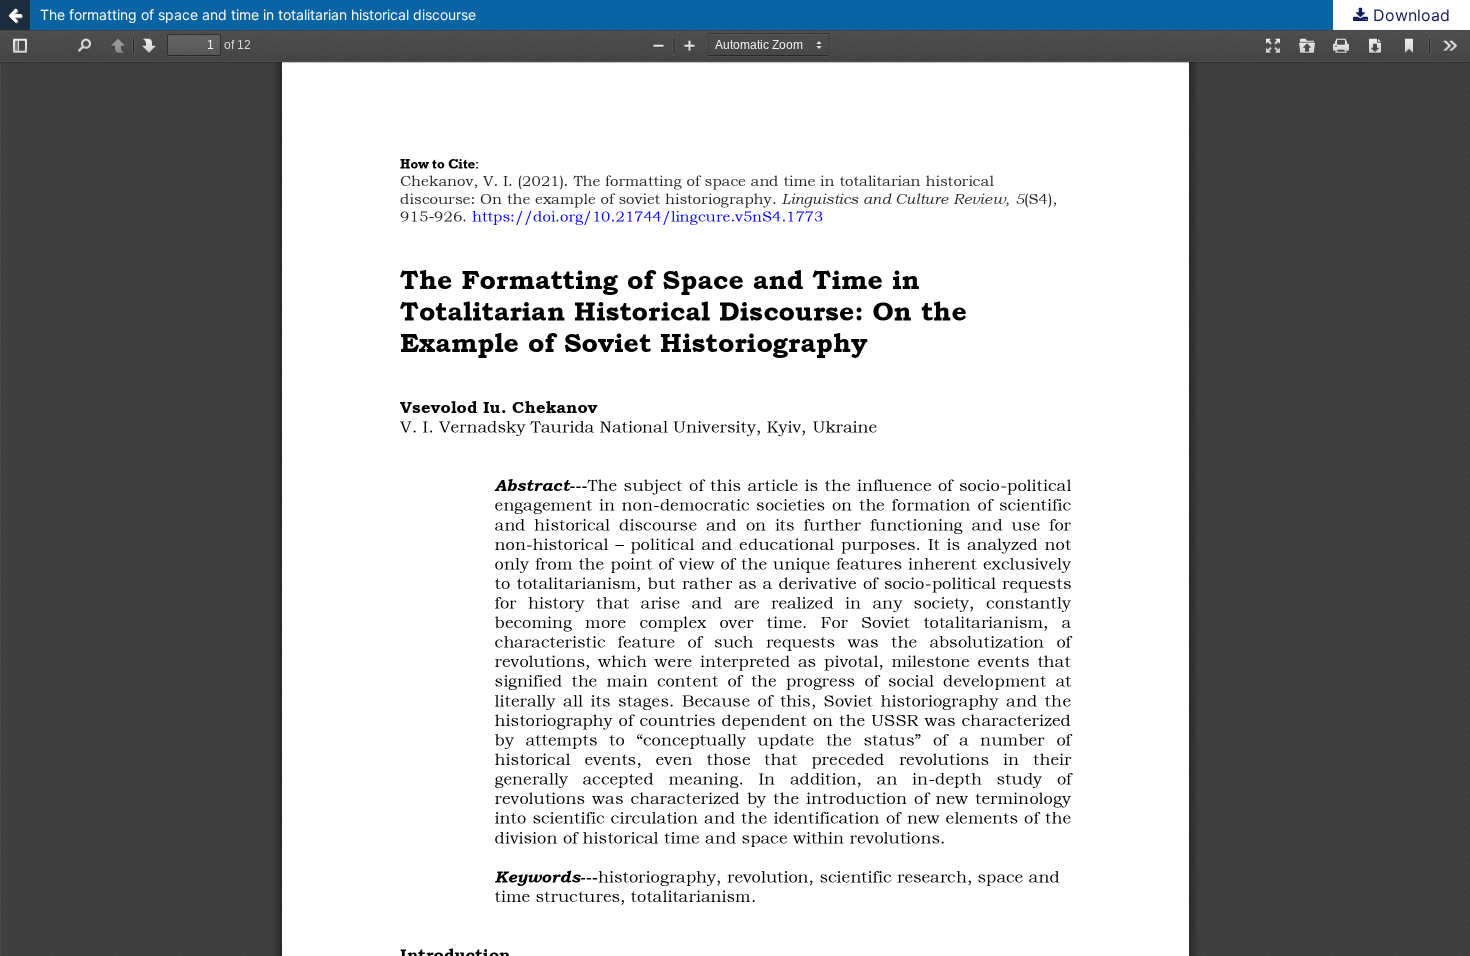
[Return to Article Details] (15, 15)
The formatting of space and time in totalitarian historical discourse (258, 14)
